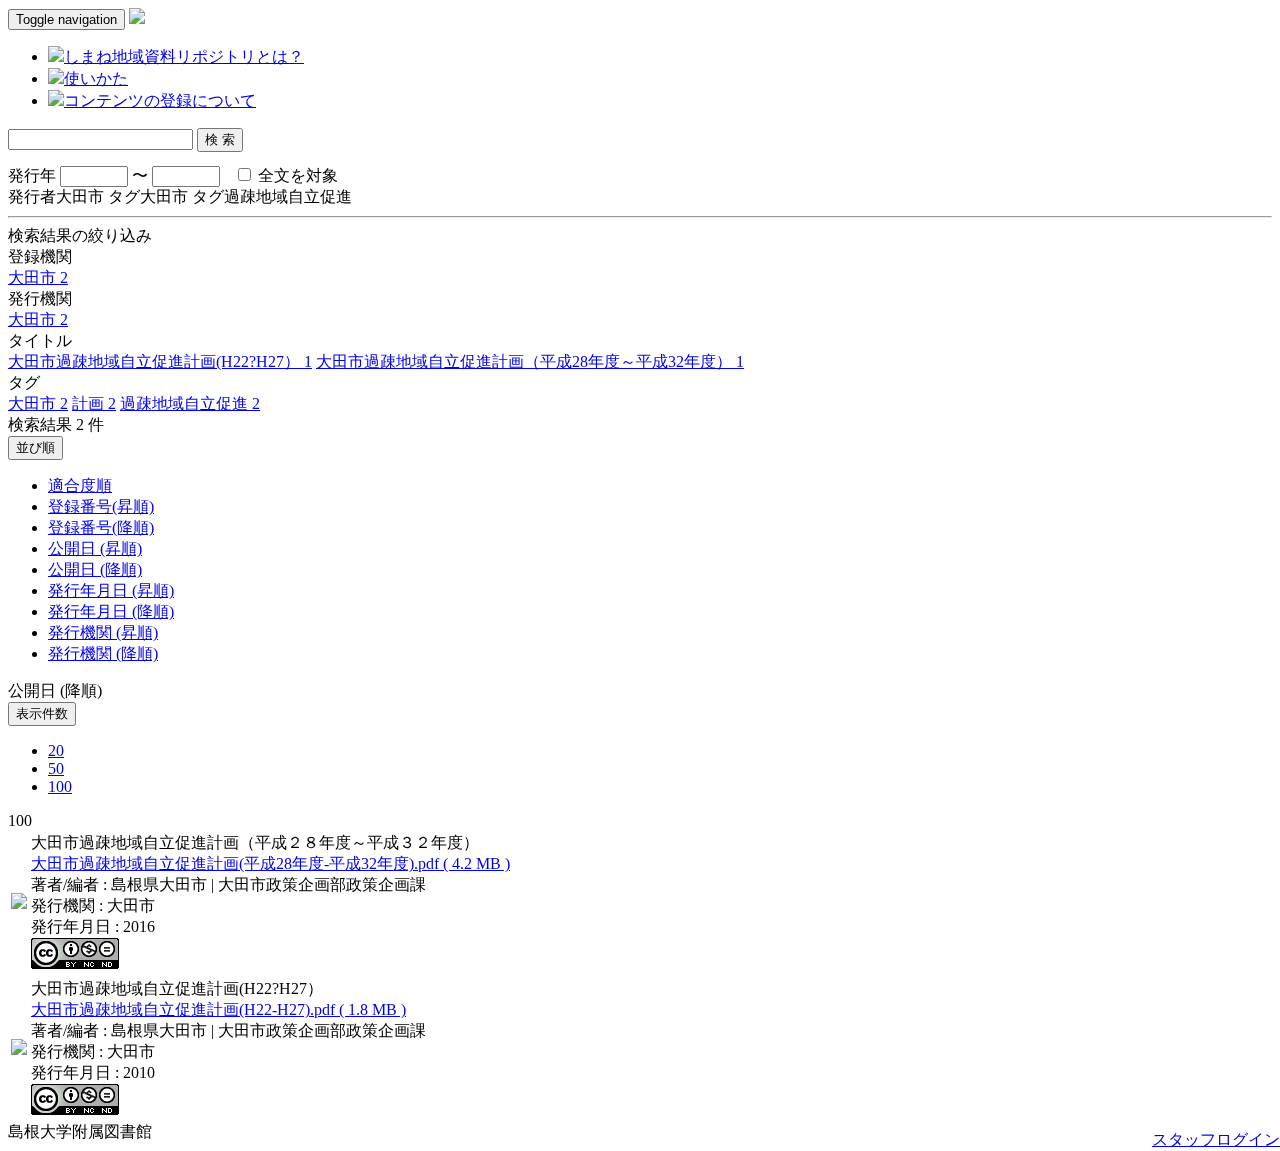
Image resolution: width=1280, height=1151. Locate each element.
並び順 (35, 447)
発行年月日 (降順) (111, 611)
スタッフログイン (1216, 1139)
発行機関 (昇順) (103, 632)
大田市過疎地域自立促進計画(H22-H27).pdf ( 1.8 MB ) (218, 1009)
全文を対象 (296, 175)
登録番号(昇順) (101, 506)
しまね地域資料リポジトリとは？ (184, 56)
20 (56, 750)
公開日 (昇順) (95, 548)
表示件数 (42, 713)
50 (56, 768)
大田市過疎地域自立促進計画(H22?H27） (160, 361)
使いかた (96, 78)
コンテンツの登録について (160, 100)
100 (60, 786)
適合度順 (80, 485)
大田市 (38, 277)
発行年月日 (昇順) (111, 590)
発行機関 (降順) (103, 653)
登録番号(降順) (101, 527)
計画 (94, 403)
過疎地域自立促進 (190, 403)
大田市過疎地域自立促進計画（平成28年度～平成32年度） (530, 361)
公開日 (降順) (95, 569)
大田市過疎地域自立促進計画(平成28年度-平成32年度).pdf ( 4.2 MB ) (270, 863)
